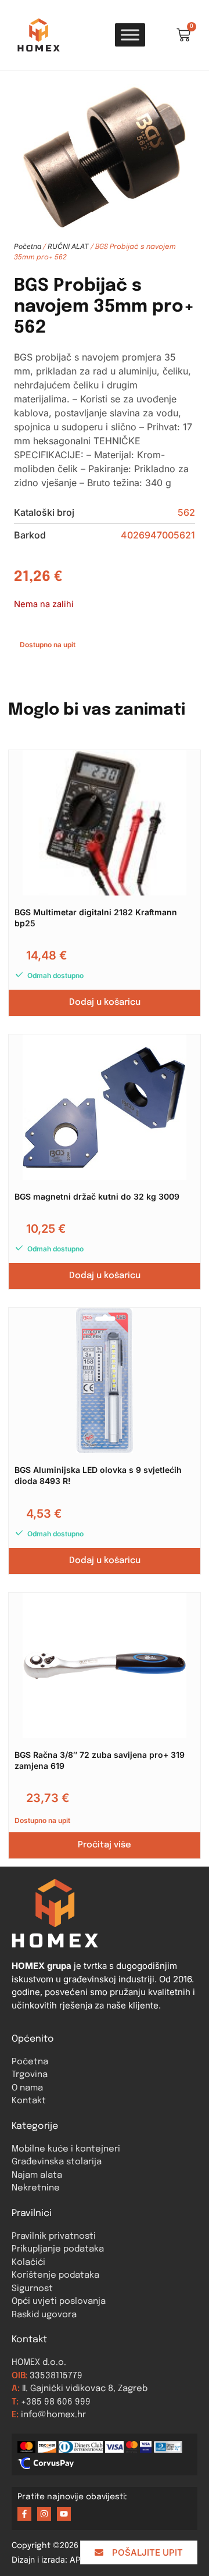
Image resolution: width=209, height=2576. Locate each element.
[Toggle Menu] (130, 35)
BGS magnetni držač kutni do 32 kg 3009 (97, 1196)
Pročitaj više (105, 1845)
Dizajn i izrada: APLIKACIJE (71, 2559)
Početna (28, 246)
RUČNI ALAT (68, 246)
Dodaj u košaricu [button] (105, 1002)
